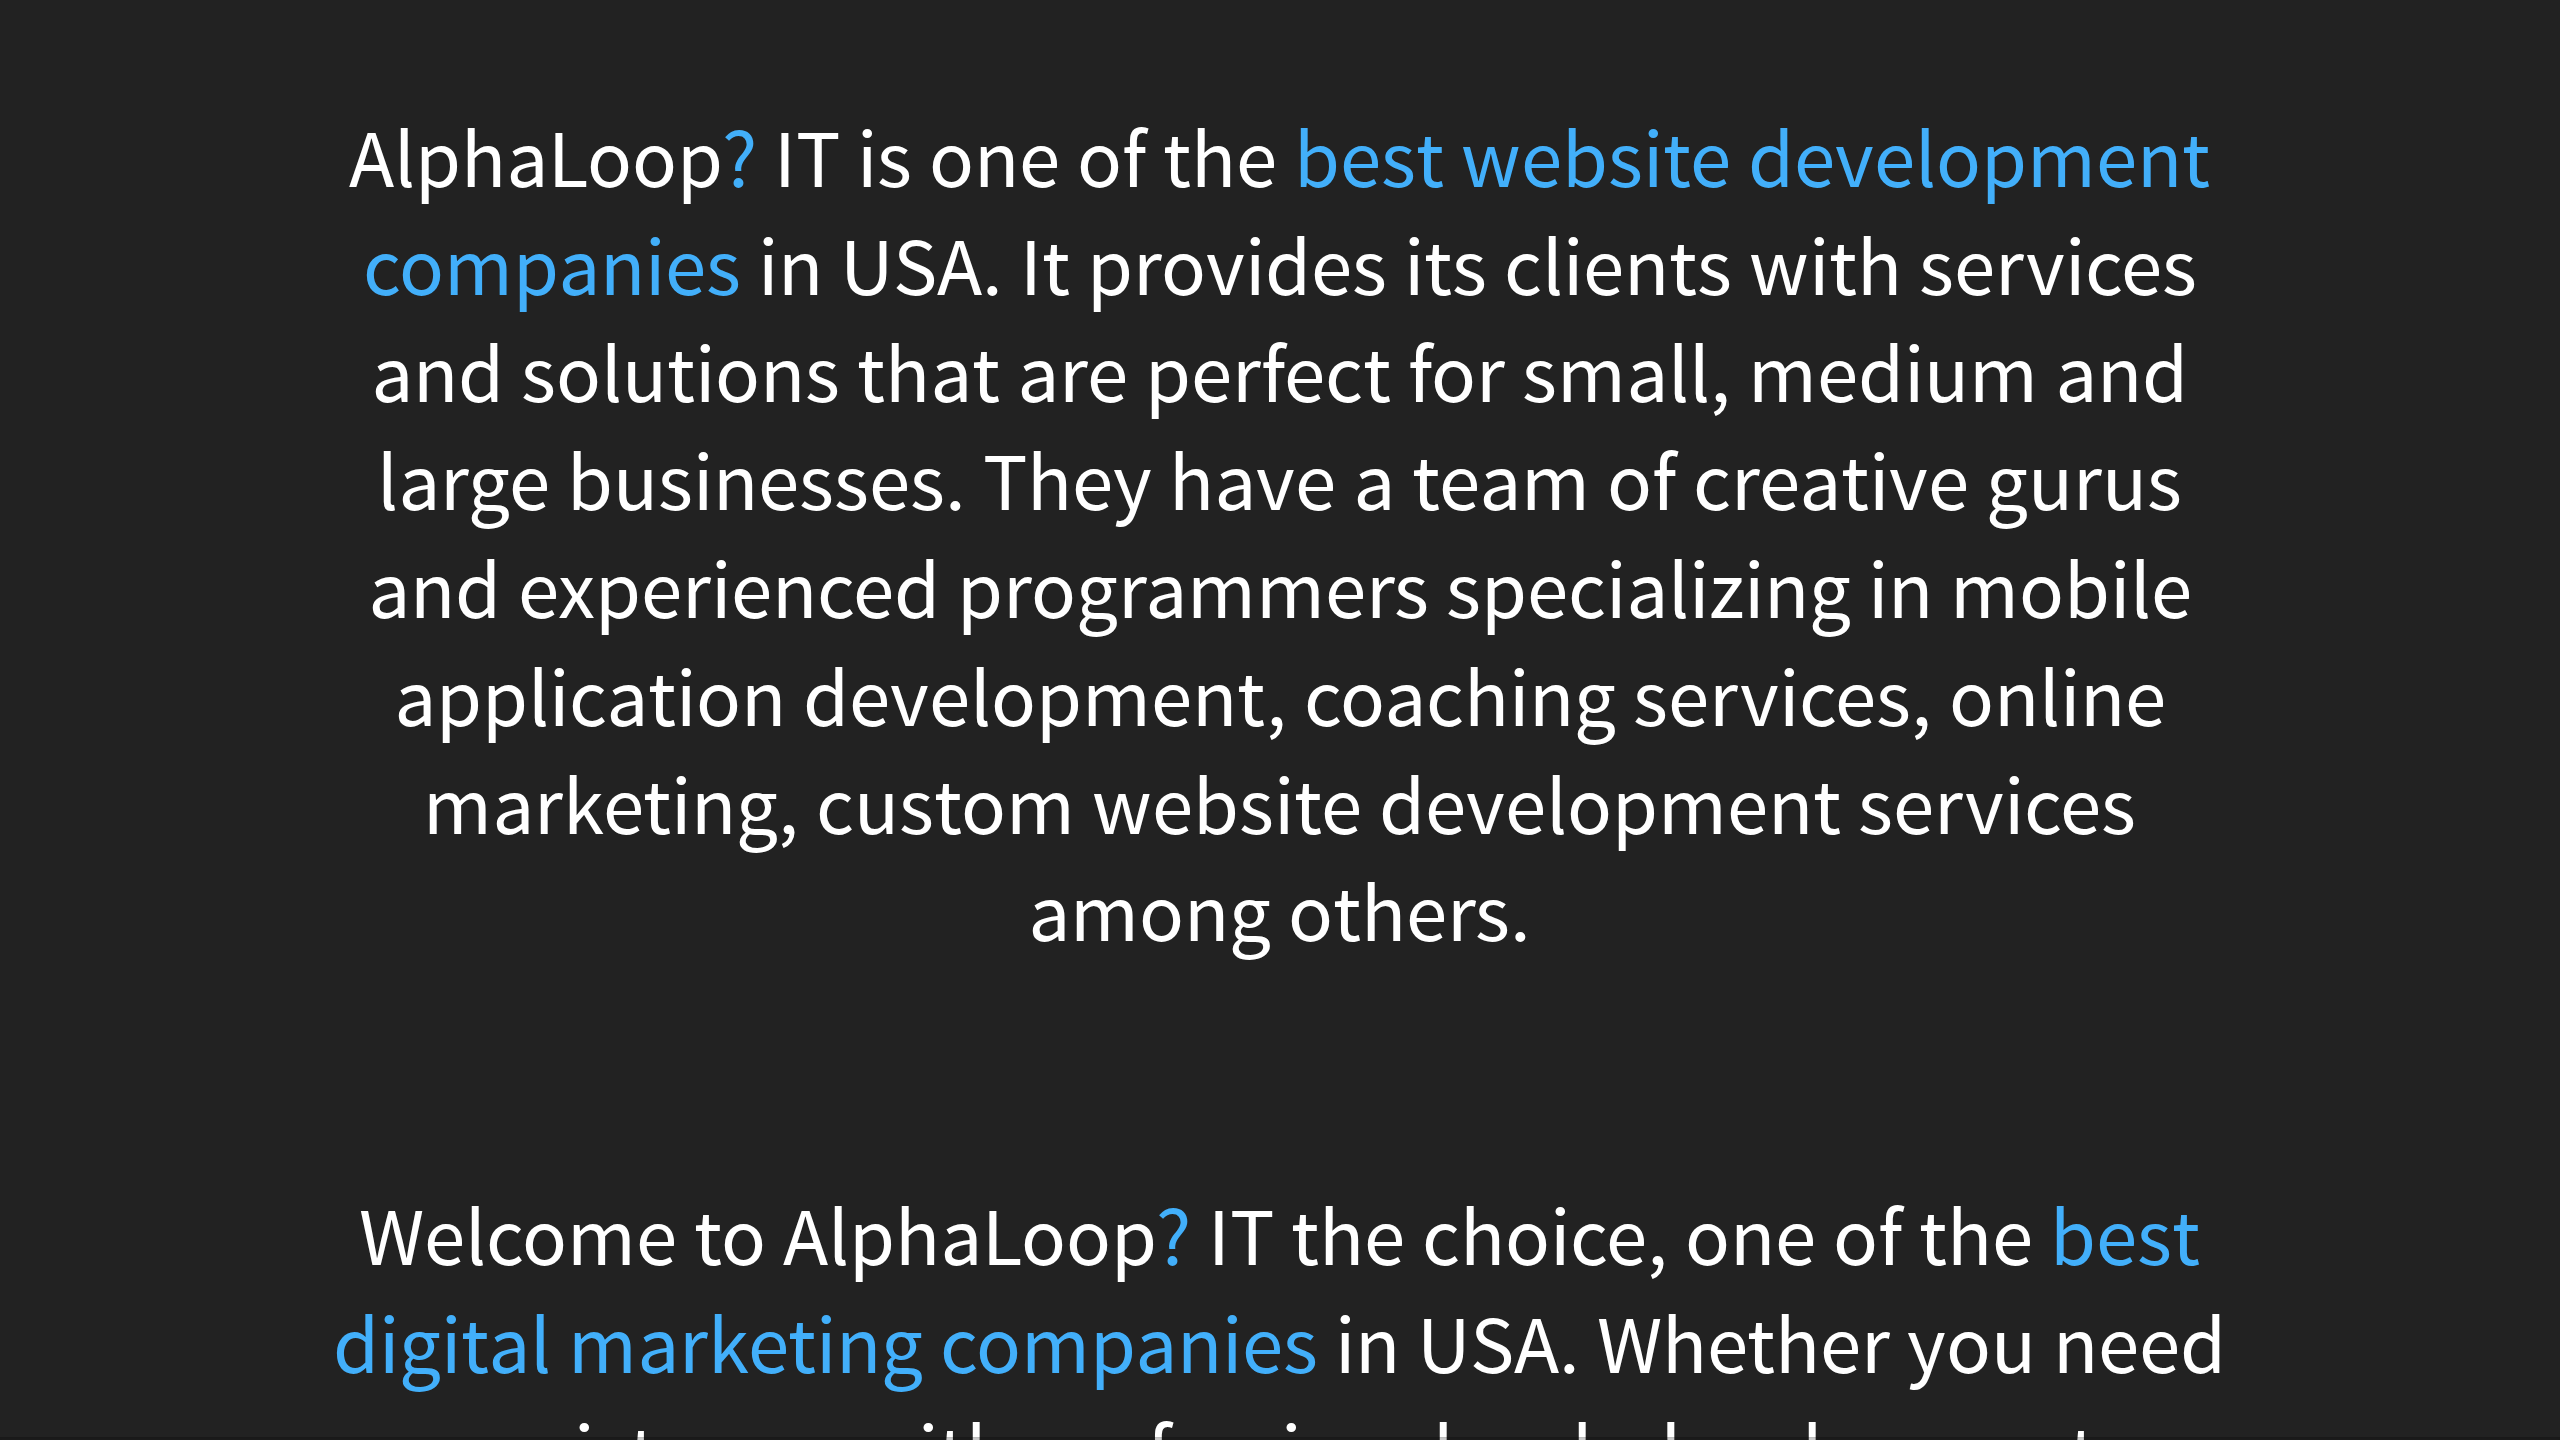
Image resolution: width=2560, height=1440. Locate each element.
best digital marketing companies (1266, 1293)
